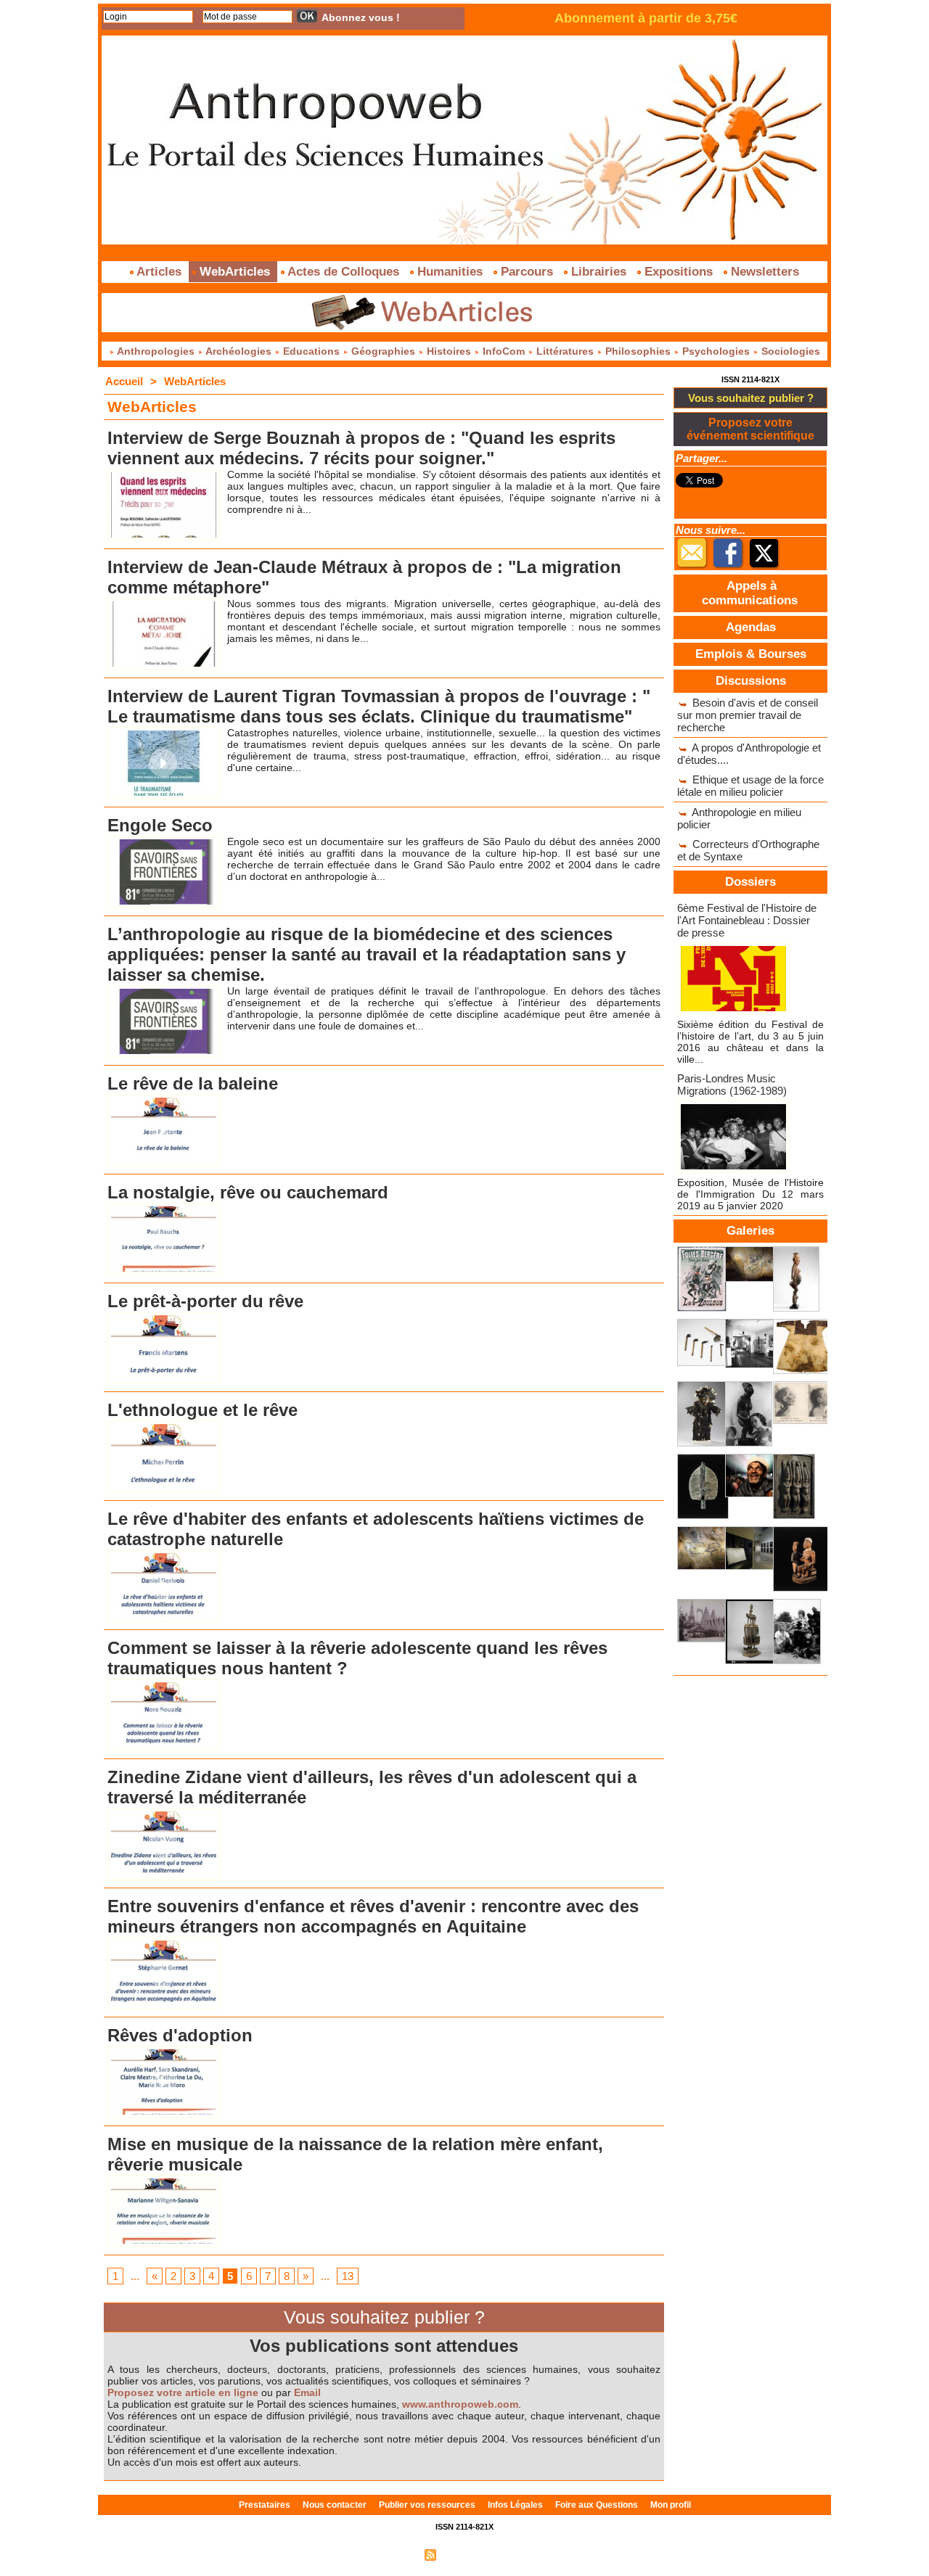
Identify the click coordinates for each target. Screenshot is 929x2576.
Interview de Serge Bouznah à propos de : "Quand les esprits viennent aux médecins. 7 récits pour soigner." (361, 448)
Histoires (449, 351)
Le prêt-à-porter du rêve (205, 1301)
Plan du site (394, 2554)
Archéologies (239, 351)
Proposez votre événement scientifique (750, 429)
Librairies (599, 272)
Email (307, 2392)
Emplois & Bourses (751, 654)
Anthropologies (156, 351)
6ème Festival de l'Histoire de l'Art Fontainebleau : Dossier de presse (747, 920)
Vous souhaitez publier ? (751, 398)
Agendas (751, 627)
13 (348, 2276)
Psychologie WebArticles (134, 426)
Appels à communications (750, 593)
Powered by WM (527, 2554)
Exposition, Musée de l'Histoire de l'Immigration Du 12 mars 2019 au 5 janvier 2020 (750, 1194)
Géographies (383, 351)
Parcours (527, 272)
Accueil (124, 381)
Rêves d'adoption (180, 2035)
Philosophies (638, 351)
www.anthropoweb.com (460, 2404)
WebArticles (235, 272)
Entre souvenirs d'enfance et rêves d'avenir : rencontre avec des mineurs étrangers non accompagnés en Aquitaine (373, 1916)
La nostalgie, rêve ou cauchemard (248, 1192)
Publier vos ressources (428, 2505)
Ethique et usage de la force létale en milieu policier (750, 786)
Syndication (463, 2554)
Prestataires (266, 2505)
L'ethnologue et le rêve (202, 1410)
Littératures (565, 351)
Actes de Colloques (344, 272)
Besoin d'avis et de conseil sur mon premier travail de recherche (748, 715)
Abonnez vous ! (361, 17)
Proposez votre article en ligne (183, 2392)
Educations (311, 351)
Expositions (679, 272)
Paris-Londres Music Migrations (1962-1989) (732, 1085)
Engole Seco (160, 825)
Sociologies (789, 351)
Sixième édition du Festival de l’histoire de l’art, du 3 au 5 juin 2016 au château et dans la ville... (750, 1042)
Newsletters (763, 272)
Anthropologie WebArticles (136, 813)
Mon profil (671, 2505)
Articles (159, 272)
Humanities (450, 272)
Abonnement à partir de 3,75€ (646, 18)
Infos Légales (516, 2505)
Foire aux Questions (598, 2505)
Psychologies (716, 351)
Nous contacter (336, 2505)
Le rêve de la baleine (193, 1083)
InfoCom (504, 351)
